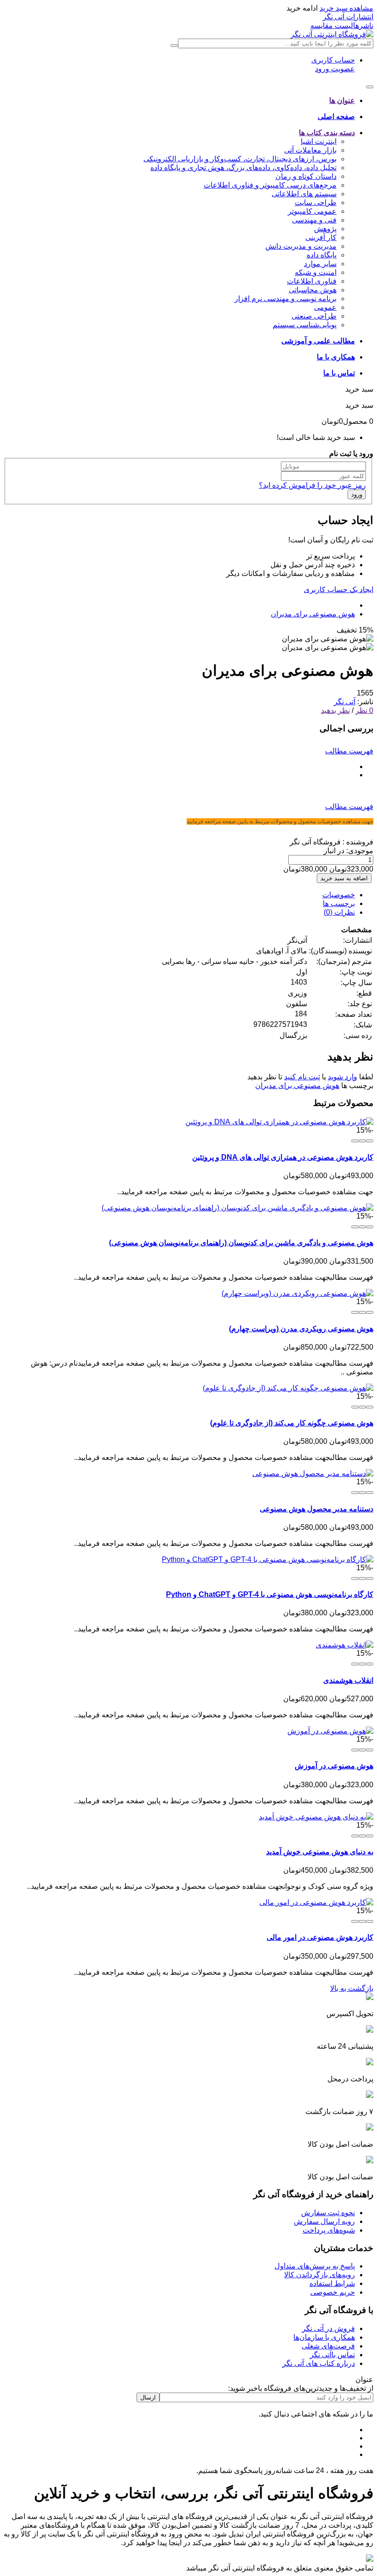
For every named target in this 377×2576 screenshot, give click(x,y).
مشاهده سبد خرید (346, 8)
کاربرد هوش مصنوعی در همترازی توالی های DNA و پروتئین (283, 1157)
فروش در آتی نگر (328, 2328)
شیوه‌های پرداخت (329, 2230)
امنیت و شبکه (316, 272)
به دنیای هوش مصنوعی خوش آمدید (320, 1852)
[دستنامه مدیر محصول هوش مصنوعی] (313, 1473)
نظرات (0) (339, 912)
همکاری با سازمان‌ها (324, 2337)
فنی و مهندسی (314, 220)
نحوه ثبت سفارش (328, 2213)
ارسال (148, 2397)
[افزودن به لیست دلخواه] (362, 1141)
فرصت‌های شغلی (328, 2346)
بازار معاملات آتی (310, 150)
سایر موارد (320, 264)
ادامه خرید (302, 8)
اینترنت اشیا (319, 141)
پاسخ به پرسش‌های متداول (315, 2266)
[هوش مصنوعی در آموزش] (330, 1731)
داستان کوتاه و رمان (306, 176)
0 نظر (364, 710)
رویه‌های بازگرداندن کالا (320, 2275)
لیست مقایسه (332, 26)
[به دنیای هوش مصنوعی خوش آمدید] (316, 1817)
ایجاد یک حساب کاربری (339, 590)
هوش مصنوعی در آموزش (334, 1766)
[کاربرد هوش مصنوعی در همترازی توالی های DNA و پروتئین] (279, 1122)
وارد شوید (343, 1077)
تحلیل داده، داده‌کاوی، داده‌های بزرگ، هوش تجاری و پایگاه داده (243, 168)
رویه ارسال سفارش (324, 2221)
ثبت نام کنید (302, 1077)
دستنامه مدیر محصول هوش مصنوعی (317, 1509)
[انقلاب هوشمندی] (345, 1645)
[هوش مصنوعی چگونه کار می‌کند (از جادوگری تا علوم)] (288, 1388)
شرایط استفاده (332, 2283)
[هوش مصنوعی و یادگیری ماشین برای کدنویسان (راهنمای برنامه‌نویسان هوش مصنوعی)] (237, 1208)
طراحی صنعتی (314, 316)
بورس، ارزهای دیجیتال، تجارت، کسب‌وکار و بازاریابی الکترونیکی (240, 159)
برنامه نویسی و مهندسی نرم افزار (286, 299)
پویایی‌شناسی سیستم (305, 325)
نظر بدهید (335, 710)
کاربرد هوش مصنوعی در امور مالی (320, 1937)
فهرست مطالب (349, 751)
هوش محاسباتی (313, 290)
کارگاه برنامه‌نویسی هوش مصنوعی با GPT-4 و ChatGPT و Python (270, 1594)
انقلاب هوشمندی (348, 1680)
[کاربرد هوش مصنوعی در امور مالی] (316, 1902)
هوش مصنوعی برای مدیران (313, 614)
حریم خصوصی (333, 2292)
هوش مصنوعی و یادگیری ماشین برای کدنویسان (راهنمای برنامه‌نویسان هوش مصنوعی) (241, 1243)
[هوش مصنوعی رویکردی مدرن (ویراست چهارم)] (297, 1293)
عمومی (325, 307)
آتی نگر (345, 702)
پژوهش (325, 229)
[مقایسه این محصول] (355, 1141)
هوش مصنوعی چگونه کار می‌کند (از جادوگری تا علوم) (292, 1423)
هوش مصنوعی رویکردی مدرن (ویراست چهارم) (301, 1329)
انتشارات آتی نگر (348, 17)
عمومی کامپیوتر (312, 211)
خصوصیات (339, 895)
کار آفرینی (321, 237)
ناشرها (363, 26)
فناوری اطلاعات (312, 281)
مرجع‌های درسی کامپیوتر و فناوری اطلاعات (270, 185)
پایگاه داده (322, 255)
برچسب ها (339, 903)
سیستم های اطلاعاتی (304, 194)
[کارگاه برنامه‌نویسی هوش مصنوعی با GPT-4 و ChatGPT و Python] (268, 1559)
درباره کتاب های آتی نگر (319, 2363)
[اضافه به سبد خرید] (370, 1141)
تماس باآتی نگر (332, 2355)
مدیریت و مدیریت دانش (301, 246)
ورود (322, 69)
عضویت (342, 69)
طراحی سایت (316, 202)
